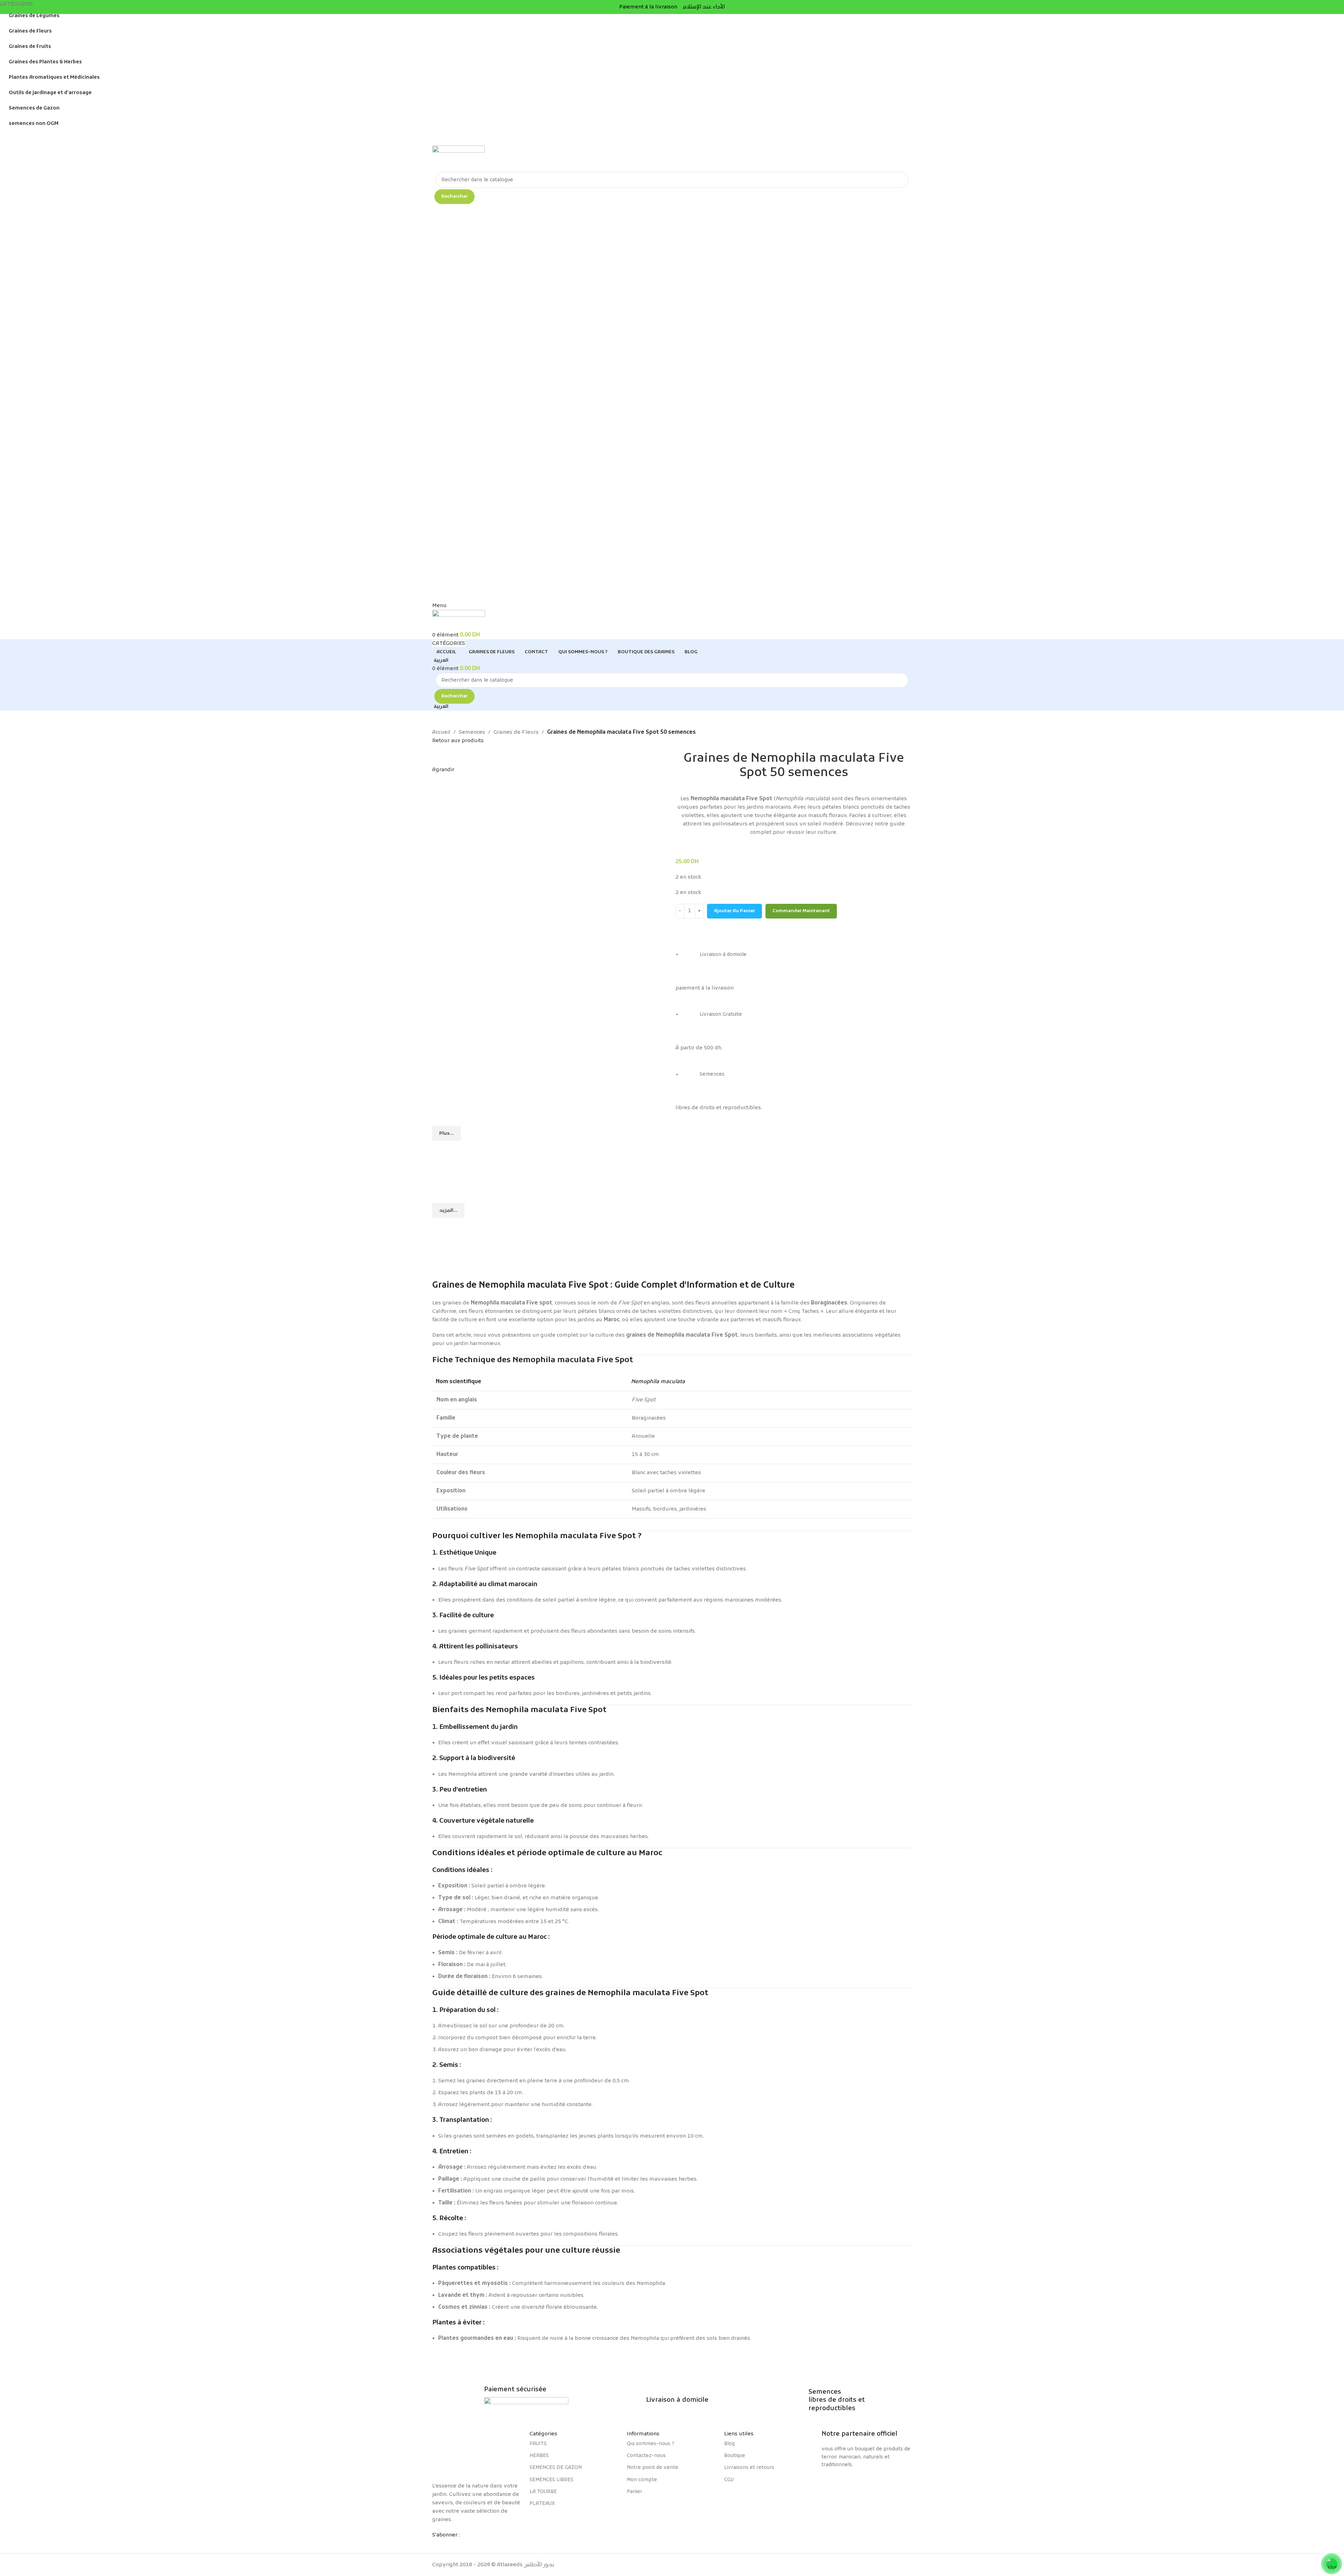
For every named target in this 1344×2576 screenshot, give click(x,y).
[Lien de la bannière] (672, 1161)
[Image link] (477, 2452)
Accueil (441, 732)
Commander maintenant (801, 911)
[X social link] (450, 2545)
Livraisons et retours (749, 2468)
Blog (729, 2444)
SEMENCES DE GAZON (556, 2468)
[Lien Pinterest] (463, 2545)
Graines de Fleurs (516, 732)
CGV (729, 2480)
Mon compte (642, 2480)
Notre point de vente (653, 2468)
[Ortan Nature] (867, 2485)
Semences (472, 732)
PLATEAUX (542, 2504)
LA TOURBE (543, 2492)
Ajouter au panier (734, 911)
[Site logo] (458, 159)
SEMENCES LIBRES (551, 2480)
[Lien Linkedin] (475, 2545)
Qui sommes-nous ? (651, 2444)
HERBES (539, 2456)
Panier (635, 2492)
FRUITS (538, 2444)
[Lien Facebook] (437, 2545)
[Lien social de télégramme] (488, 2545)
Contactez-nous (646, 2456)
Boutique (735, 2456)
